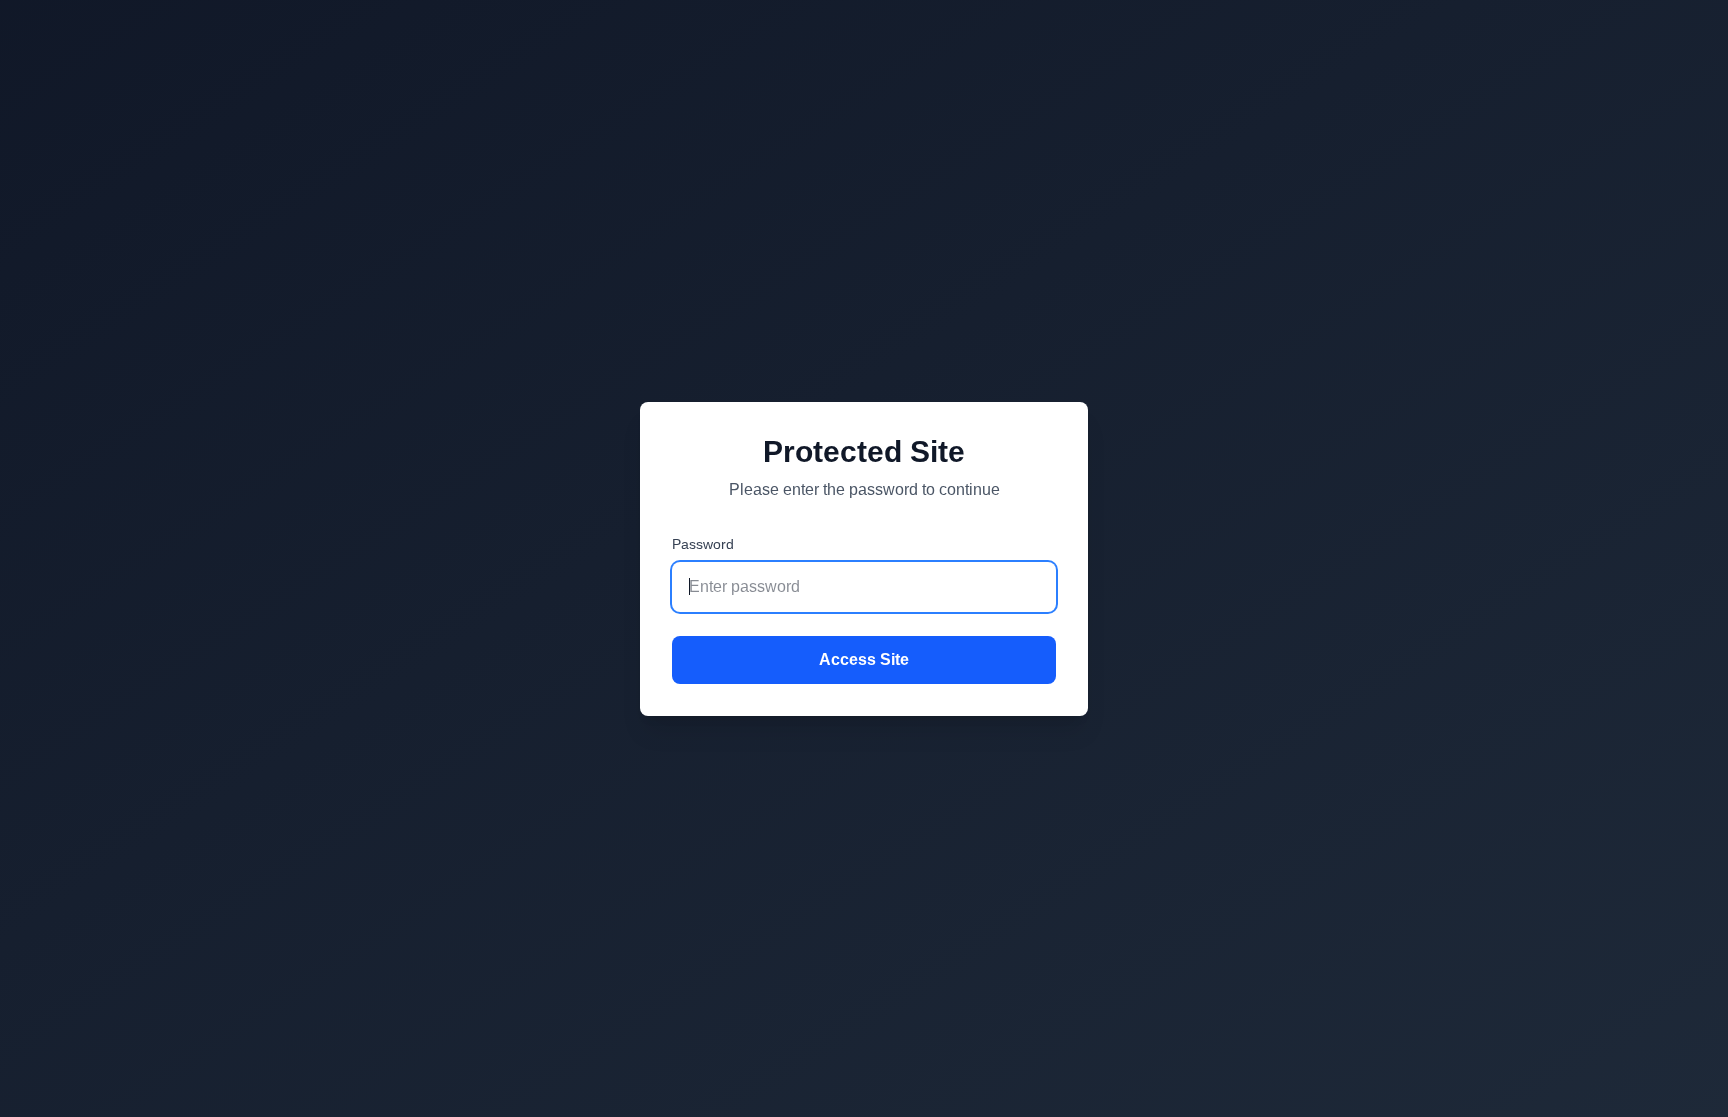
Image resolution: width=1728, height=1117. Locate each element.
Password (703, 544)
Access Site (864, 659)
